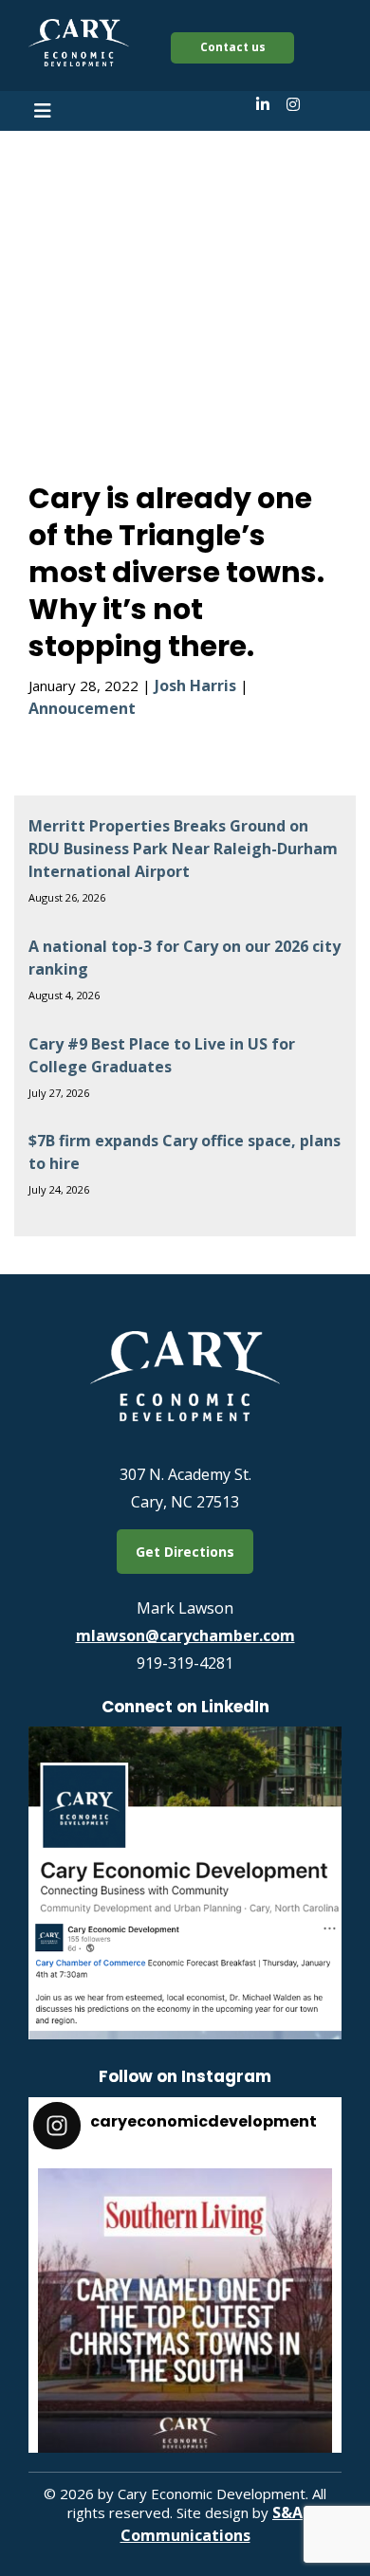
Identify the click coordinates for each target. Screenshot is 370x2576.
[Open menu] (43, 111)
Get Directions (185, 1552)
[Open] (185, 2315)
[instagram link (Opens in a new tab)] (293, 104)
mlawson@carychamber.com (185, 1635)
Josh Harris (195, 685)
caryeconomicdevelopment (182, 2188)
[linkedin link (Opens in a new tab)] (263, 104)
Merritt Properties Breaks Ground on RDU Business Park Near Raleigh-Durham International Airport (183, 849)
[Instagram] (308, 2439)
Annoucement (82, 708)
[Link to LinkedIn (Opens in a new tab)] (185, 2034)
